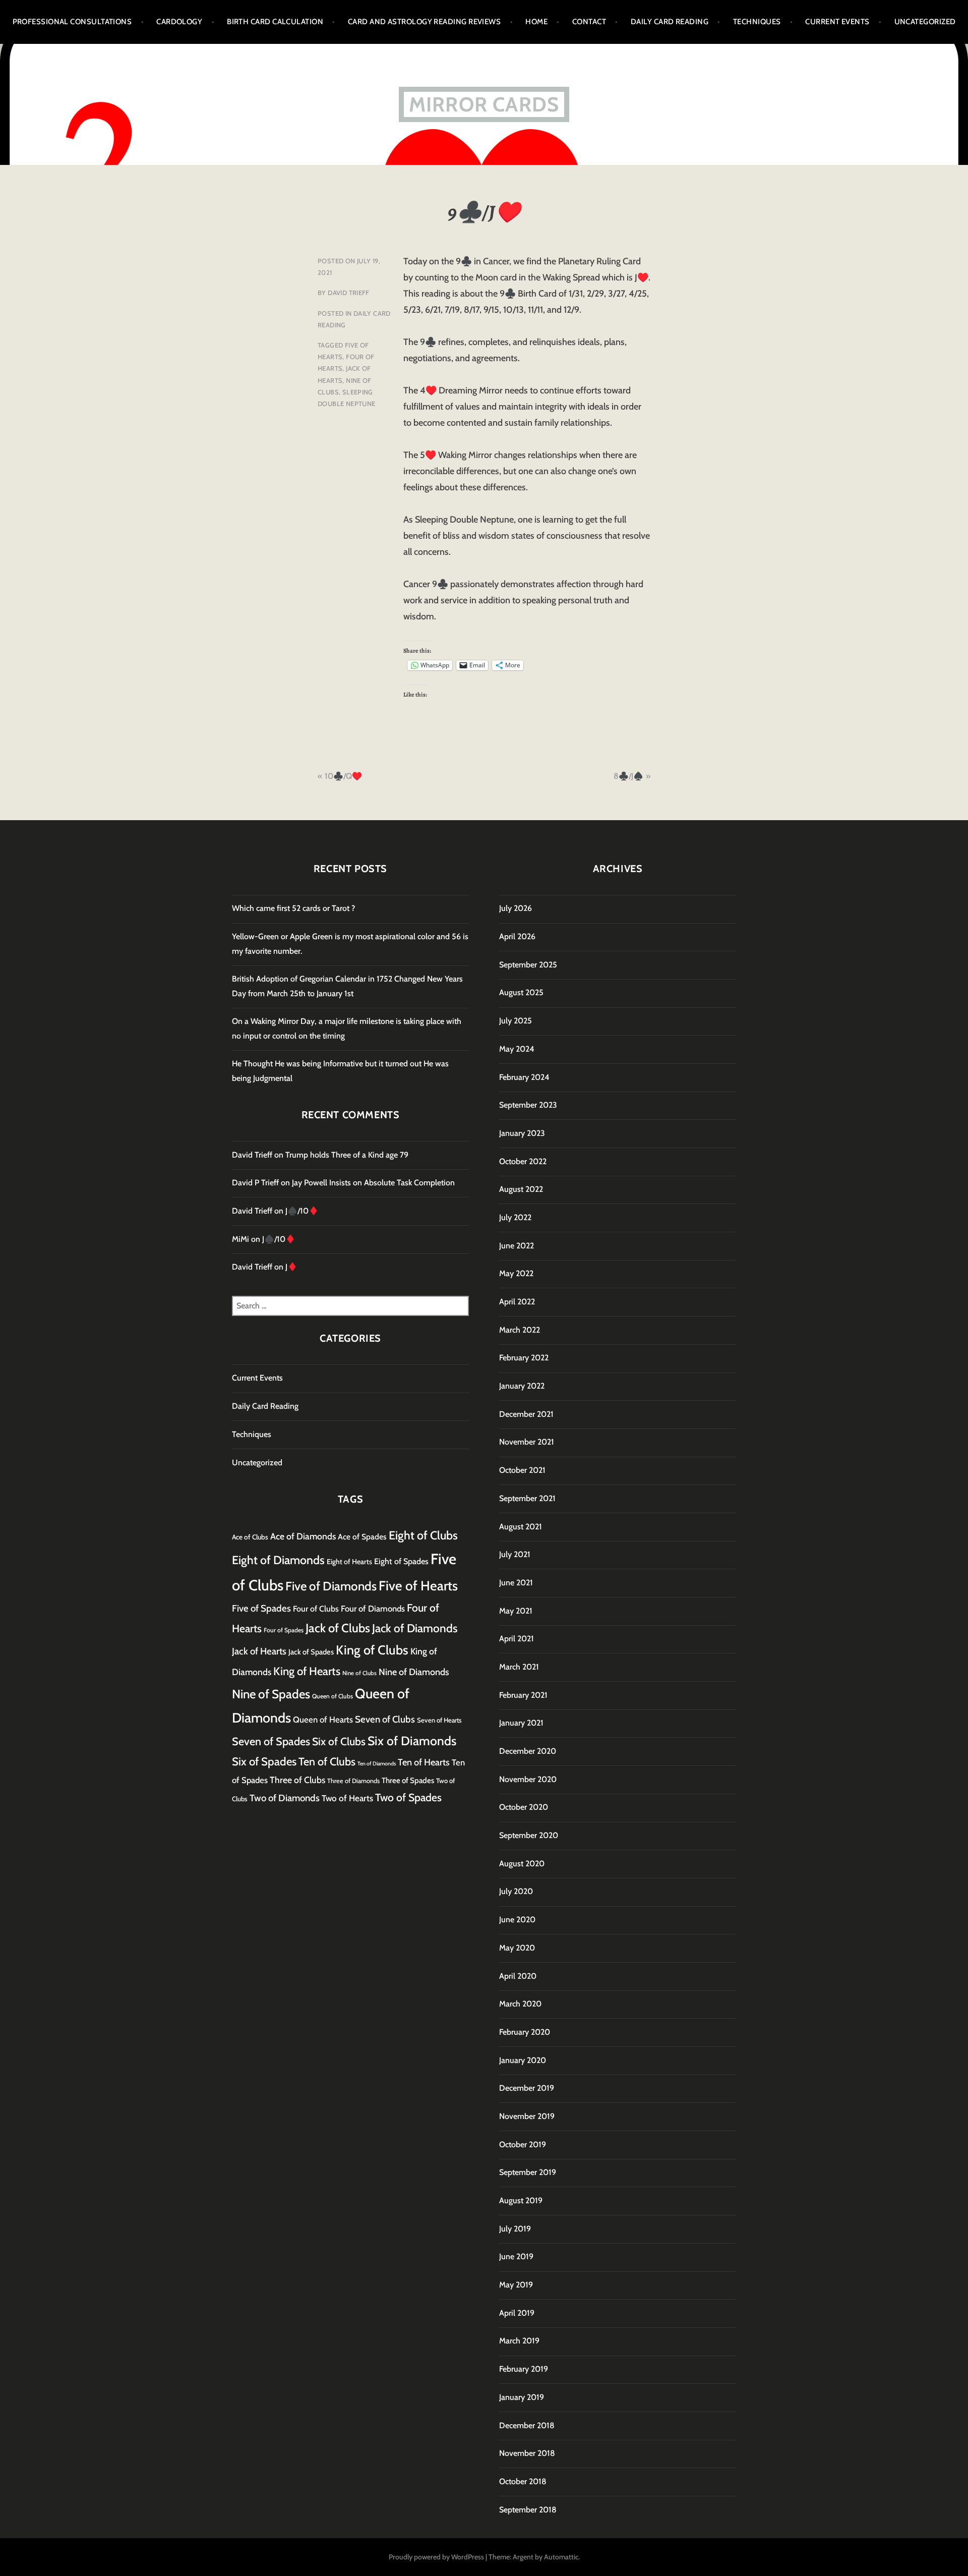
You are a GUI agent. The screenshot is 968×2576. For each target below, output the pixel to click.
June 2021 (516, 1583)
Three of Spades (408, 1780)
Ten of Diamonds (377, 1764)
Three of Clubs (297, 1780)
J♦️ (291, 1267)
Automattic (561, 2557)
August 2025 (521, 992)
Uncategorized (925, 22)
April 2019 (517, 2313)
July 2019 (515, 2229)
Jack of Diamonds (415, 1628)
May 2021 (516, 1611)
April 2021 (517, 1639)
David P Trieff (255, 1183)
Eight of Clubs (423, 1535)
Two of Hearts (347, 1798)
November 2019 (527, 2116)
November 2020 (528, 1779)
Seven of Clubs (385, 1719)
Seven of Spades (271, 1741)
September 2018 (528, 2510)
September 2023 (528, 1105)
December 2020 (528, 1751)
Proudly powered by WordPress (436, 2557)
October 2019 (523, 2144)
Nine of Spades (271, 1694)
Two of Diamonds (285, 1798)
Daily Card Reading (670, 22)
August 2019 (521, 2200)
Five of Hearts (418, 1586)
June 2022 (517, 1246)
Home (536, 22)
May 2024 (517, 1049)
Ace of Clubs (250, 1537)
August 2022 (521, 1189)
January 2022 (522, 1386)
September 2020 (529, 1835)
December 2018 (527, 2425)
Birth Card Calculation (275, 22)
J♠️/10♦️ (302, 1211)
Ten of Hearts (424, 1762)
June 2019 (516, 2256)
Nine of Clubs (359, 1673)
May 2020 (517, 1948)
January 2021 (521, 1723)
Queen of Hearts (323, 1720)
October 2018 (523, 2481)
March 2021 (519, 1667)
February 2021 (523, 1695)
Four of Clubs (316, 1609)
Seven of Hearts (439, 1720)
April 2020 (518, 1976)
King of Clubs (372, 1650)
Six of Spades (264, 1762)
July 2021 (515, 1554)
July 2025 (516, 1021)
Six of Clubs (339, 1741)
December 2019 (527, 2088)
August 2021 (521, 1527)
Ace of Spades (362, 1537)
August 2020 (522, 1864)
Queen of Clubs (332, 1696)
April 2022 (517, 1302)
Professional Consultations (72, 22)
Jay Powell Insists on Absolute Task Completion (373, 1183)
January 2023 (522, 1133)
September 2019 (528, 2172)
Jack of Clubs (338, 1628)
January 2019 (522, 2397)
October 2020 (524, 1807)
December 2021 (526, 1414)
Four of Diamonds (373, 1609)
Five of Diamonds (331, 1586)
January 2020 (523, 2060)
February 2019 (524, 2369)
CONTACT (589, 22)
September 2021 (527, 1498)
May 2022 (516, 1273)
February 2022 (524, 1358)
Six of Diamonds (412, 1741)
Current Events (837, 22)
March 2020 (520, 2004)
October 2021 (522, 1470)
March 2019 (519, 2341)
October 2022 (523, 1161)
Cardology (179, 22)
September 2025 (528, 965)
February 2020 (525, 2032)
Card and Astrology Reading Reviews (424, 22)
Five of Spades (261, 1608)
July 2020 (516, 1891)
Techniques (757, 22)
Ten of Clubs (327, 1761)
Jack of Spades (311, 1652)
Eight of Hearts (349, 1562)
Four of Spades (284, 1630)
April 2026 (517, 936)
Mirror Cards (484, 104)
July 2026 (516, 908)
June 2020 (517, 1920)
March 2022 (520, 1330)
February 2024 (524, 1077)
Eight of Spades (401, 1561)
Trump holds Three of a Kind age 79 (347, 1155)
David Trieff (349, 293)
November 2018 (527, 2453)
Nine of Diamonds (414, 1672)
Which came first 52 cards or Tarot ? (293, 908)
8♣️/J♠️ (628, 776)
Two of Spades (408, 1797)
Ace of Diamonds (303, 1536)
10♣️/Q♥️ (343, 776)
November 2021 (527, 1442)
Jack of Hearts (259, 1651)
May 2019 (516, 2285)
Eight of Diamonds (278, 1560)
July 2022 (515, 1217)
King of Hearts (307, 1671)
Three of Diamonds (353, 1781)
